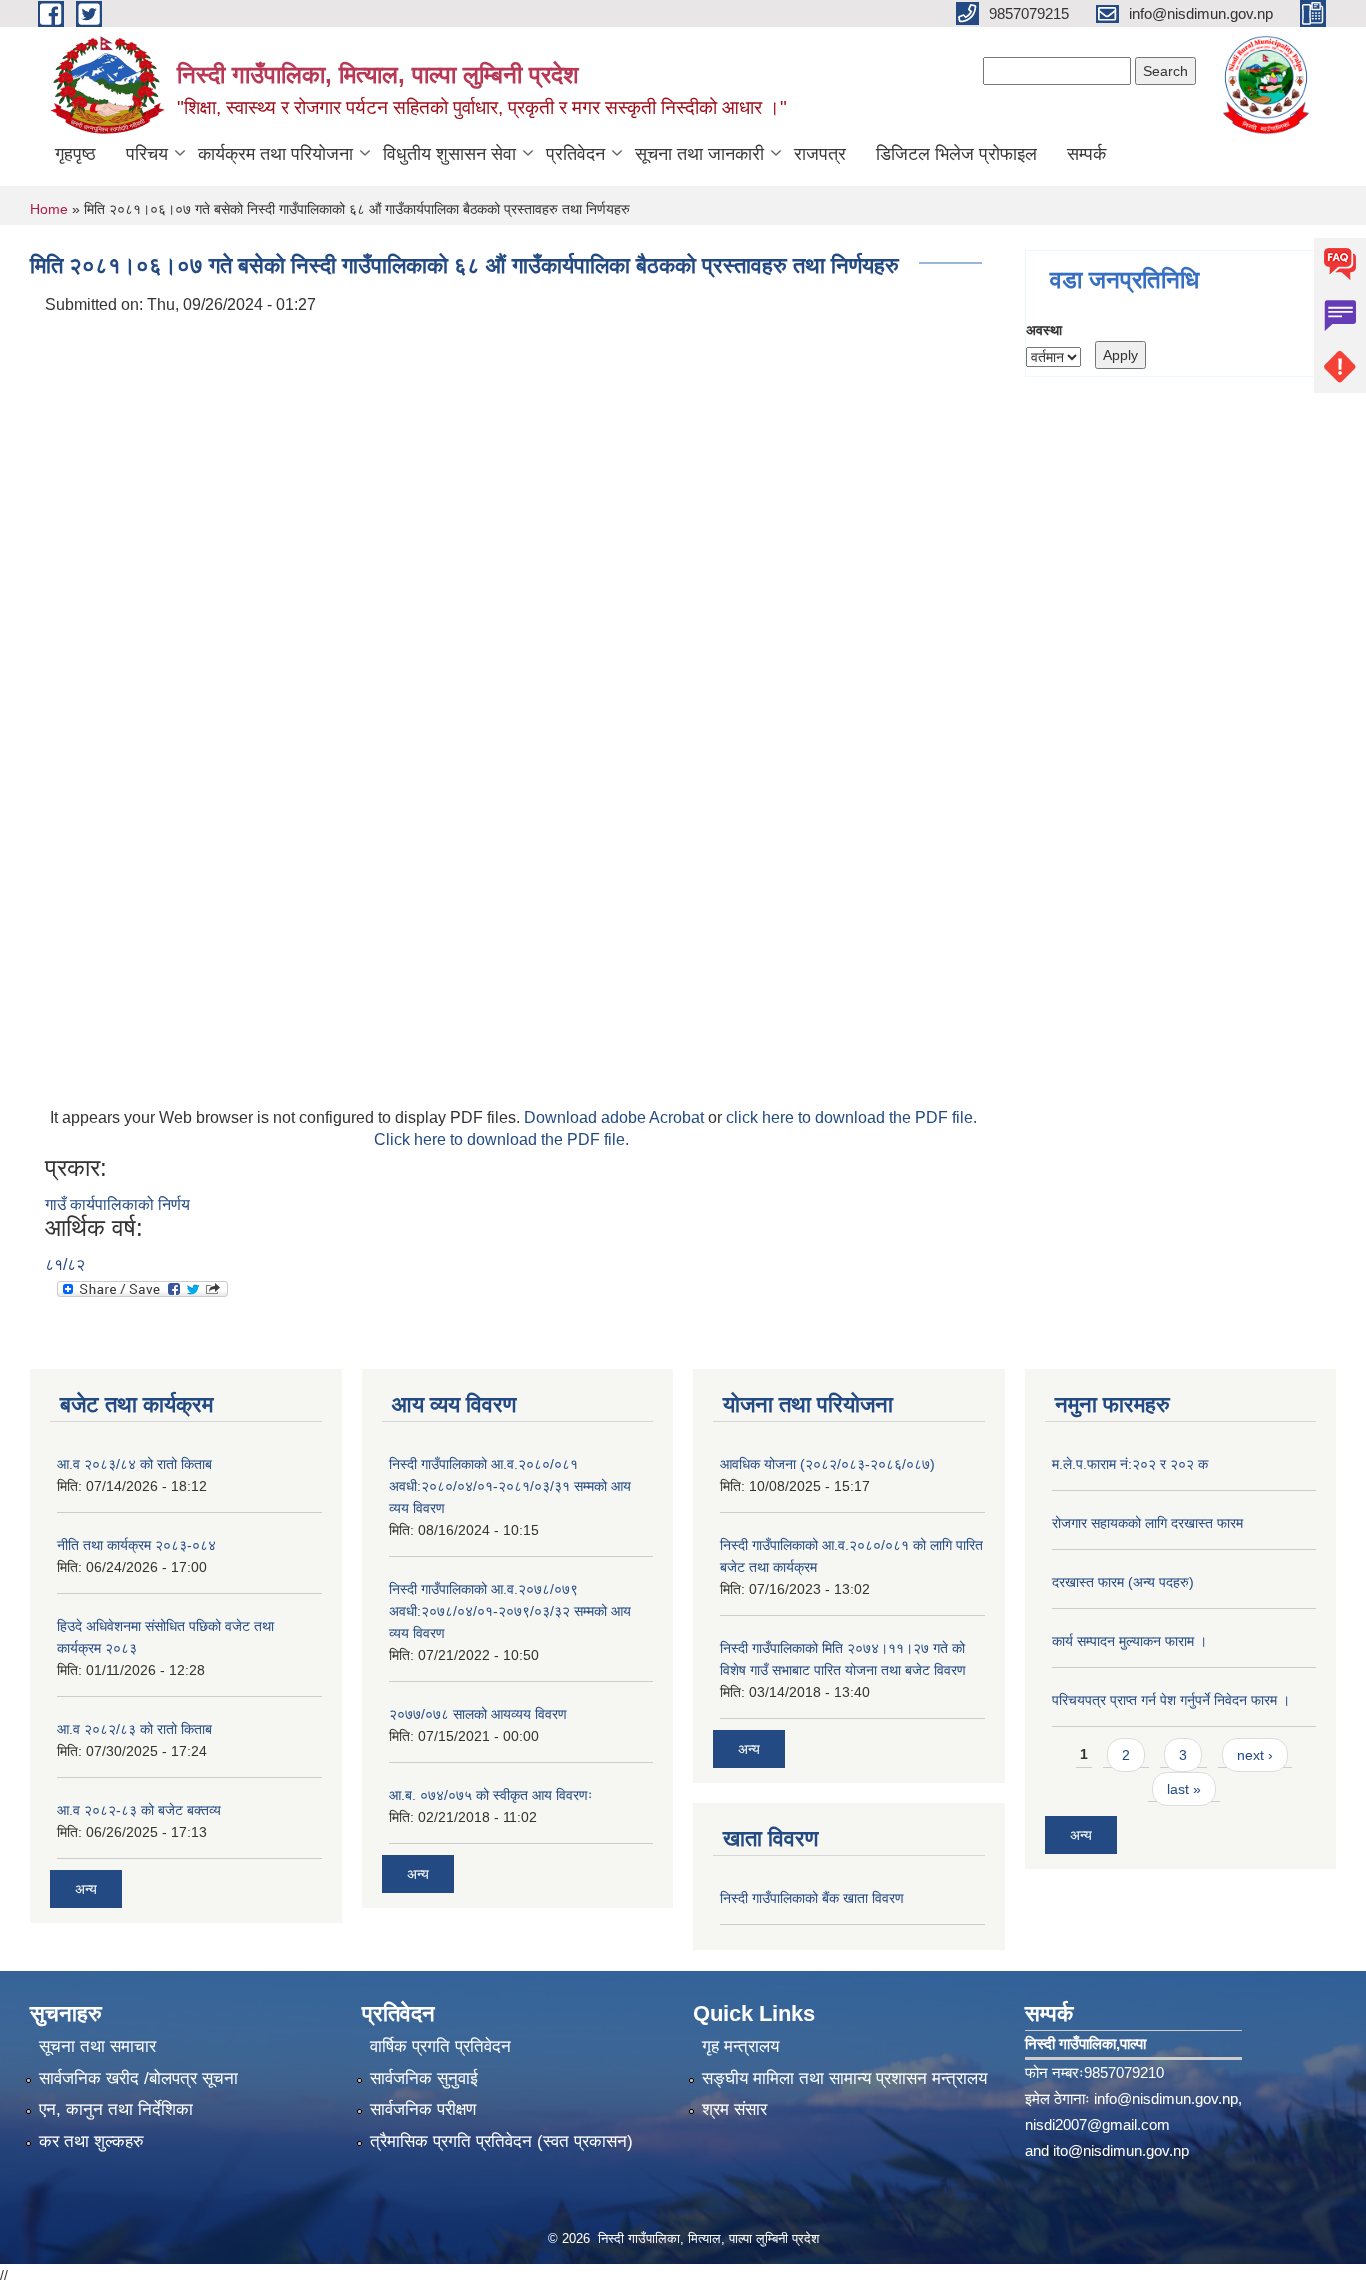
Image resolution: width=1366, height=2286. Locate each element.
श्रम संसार (734, 2109)
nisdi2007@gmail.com (1097, 2124)
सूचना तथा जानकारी (699, 154)
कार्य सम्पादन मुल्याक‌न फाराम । (1129, 1641)
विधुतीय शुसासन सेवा (449, 154)
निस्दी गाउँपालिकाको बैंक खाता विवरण (812, 1898)
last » (1184, 1789)
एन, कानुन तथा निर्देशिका (116, 2109)
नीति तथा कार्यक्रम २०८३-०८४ (136, 1545)
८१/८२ (65, 1264)
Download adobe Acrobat (616, 1117)
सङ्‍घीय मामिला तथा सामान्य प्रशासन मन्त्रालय (844, 2078)
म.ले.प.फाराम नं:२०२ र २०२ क (1130, 1464)
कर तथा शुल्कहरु (91, 2141)
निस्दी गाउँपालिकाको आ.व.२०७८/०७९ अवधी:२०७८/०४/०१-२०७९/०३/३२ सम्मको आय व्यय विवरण (510, 1611)
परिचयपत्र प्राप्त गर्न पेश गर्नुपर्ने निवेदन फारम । (1171, 1700)
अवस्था (1044, 330)
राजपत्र (820, 154)
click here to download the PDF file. (851, 1117)
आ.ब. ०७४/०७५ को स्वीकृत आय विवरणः (490, 1795)
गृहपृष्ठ (75, 154)
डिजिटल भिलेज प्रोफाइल (956, 154)
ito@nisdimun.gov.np (1121, 2150)
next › (1255, 1755)
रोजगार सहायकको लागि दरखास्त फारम (1147, 1523)
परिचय (147, 154)
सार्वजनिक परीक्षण (423, 2109)
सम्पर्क (1086, 154)
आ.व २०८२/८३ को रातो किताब (134, 1729)
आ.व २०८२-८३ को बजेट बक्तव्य (139, 1810)
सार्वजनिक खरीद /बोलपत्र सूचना (138, 2078)
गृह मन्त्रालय (740, 2046)
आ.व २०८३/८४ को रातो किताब (134, 1464)
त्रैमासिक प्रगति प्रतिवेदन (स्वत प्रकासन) (501, 2141)
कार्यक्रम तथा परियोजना (275, 154)
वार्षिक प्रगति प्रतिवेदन (440, 2046)
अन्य (86, 1889)
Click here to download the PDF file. (501, 1139)
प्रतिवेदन (575, 154)
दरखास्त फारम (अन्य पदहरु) (1123, 1582)
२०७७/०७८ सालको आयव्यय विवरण (478, 1714)
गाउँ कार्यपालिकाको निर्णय (117, 1204)
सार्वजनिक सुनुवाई (424, 2078)
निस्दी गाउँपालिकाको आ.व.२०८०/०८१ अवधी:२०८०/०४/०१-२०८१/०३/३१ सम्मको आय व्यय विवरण (510, 1486)
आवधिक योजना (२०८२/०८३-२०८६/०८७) (827, 1464)
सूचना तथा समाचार (97, 2046)
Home (49, 209)
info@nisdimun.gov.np (1166, 2098)
